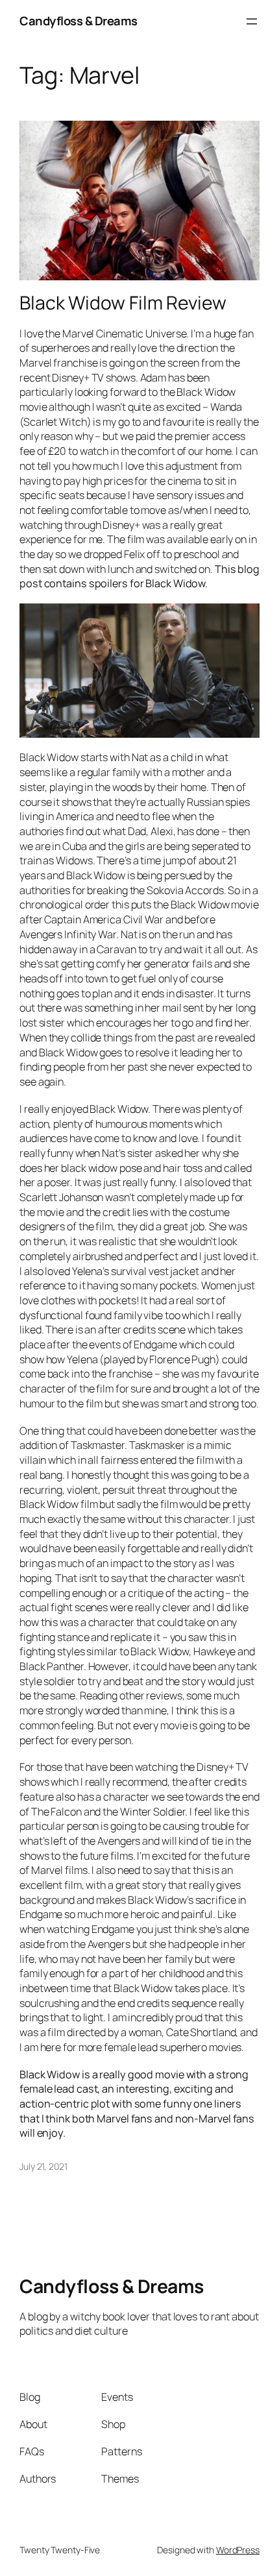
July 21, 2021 (43, 2166)
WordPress (238, 2550)
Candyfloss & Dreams (79, 21)
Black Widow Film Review (123, 303)
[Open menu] (252, 21)
